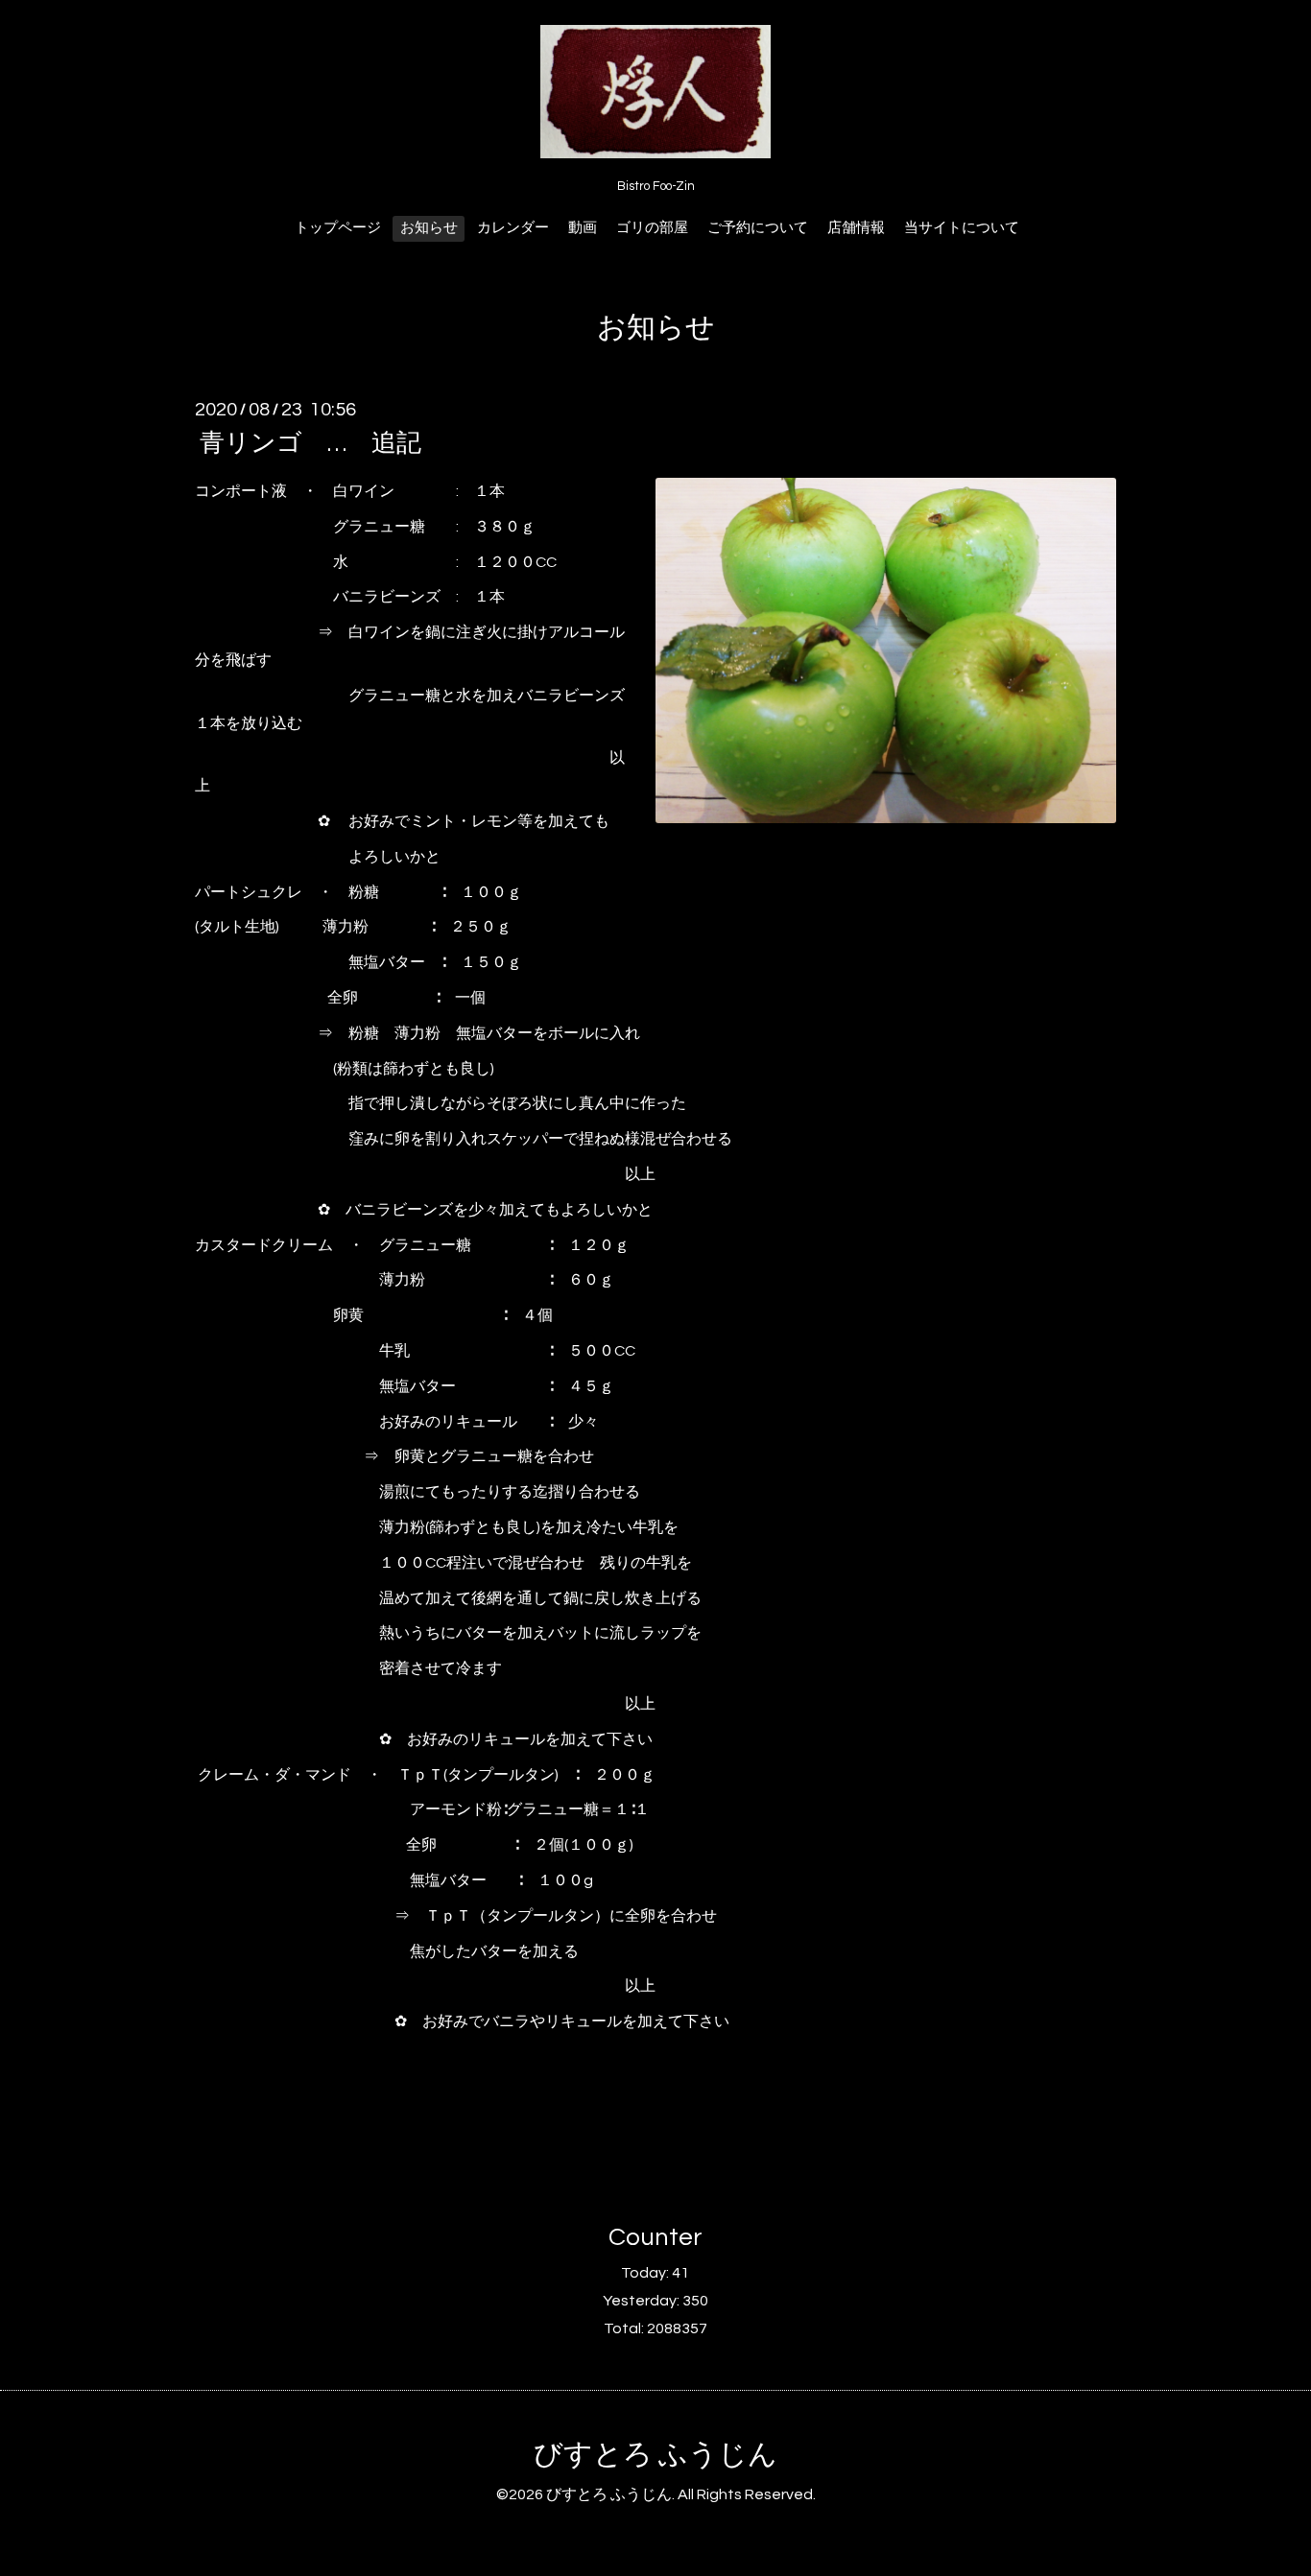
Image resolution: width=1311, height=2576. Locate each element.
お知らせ (429, 228)
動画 (583, 228)
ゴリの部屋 (652, 228)
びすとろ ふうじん (655, 2455)
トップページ (338, 228)
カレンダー (513, 228)
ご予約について (758, 228)
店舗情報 (856, 228)
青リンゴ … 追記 (310, 443)
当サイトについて (962, 228)
